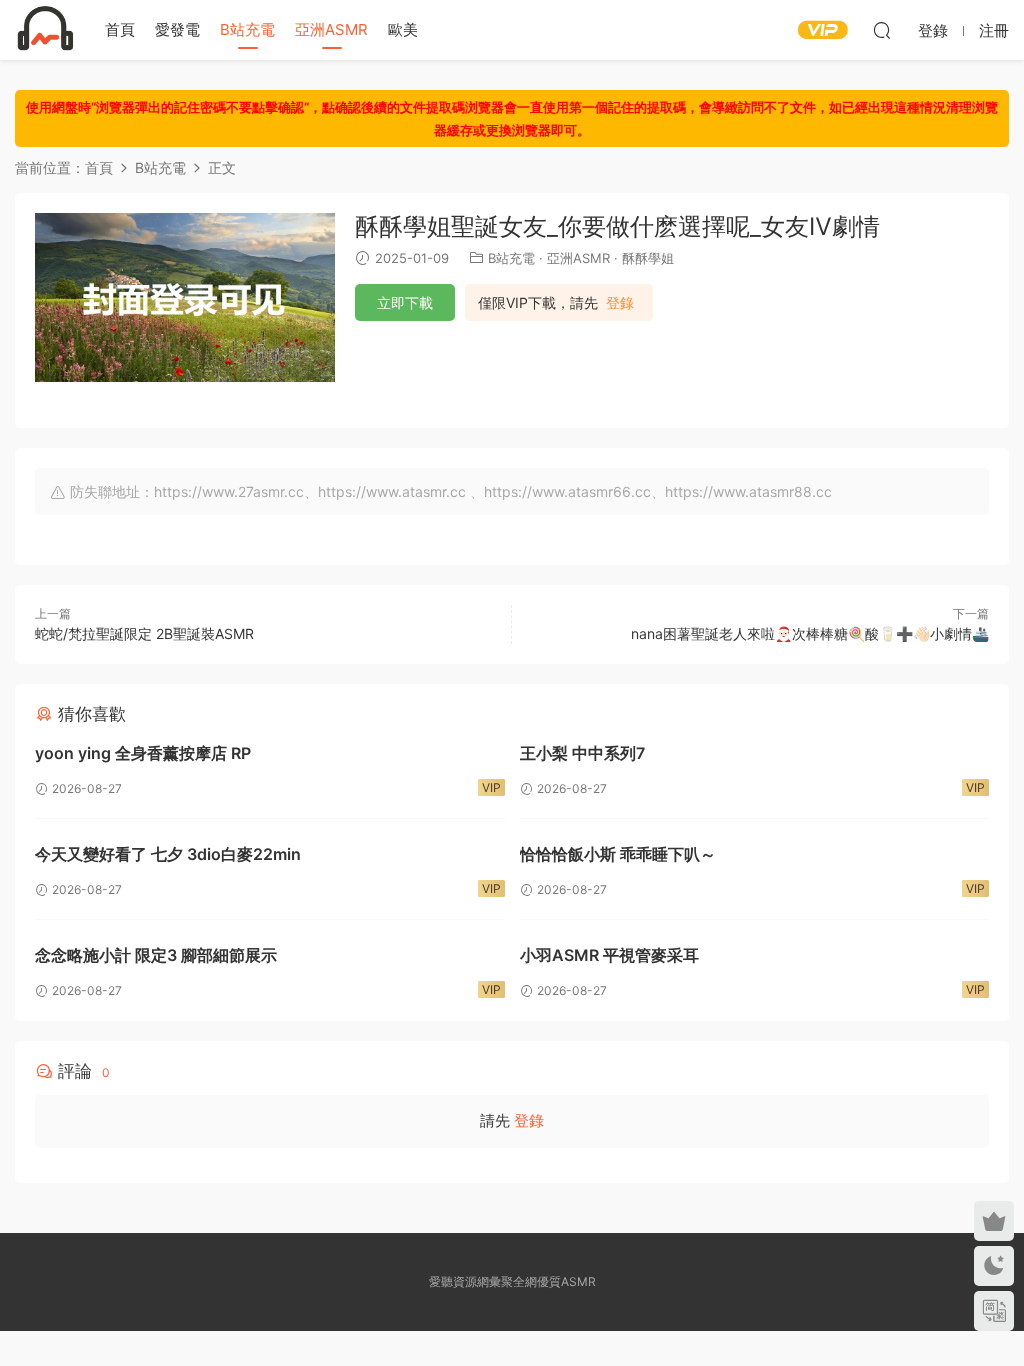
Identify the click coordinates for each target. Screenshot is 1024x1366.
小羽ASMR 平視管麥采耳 (609, 955)
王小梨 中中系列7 (582, 753)
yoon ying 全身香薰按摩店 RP (143, 753)
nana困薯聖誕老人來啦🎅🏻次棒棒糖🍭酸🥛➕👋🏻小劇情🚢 (810, 633)
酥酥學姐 (648, 258)
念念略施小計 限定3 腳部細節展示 (156, 955)
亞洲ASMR (331, 29)
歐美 (403, 29)
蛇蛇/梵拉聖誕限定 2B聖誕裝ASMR (144, 633)
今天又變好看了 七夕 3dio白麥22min (168, 854)
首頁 (120, 29)
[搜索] (882, 30)
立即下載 (405, 302)
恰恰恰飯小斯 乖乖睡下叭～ (618, 854)
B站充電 (247, 29)
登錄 (620, 303)
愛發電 (177, 29)
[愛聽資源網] (45, 30)
